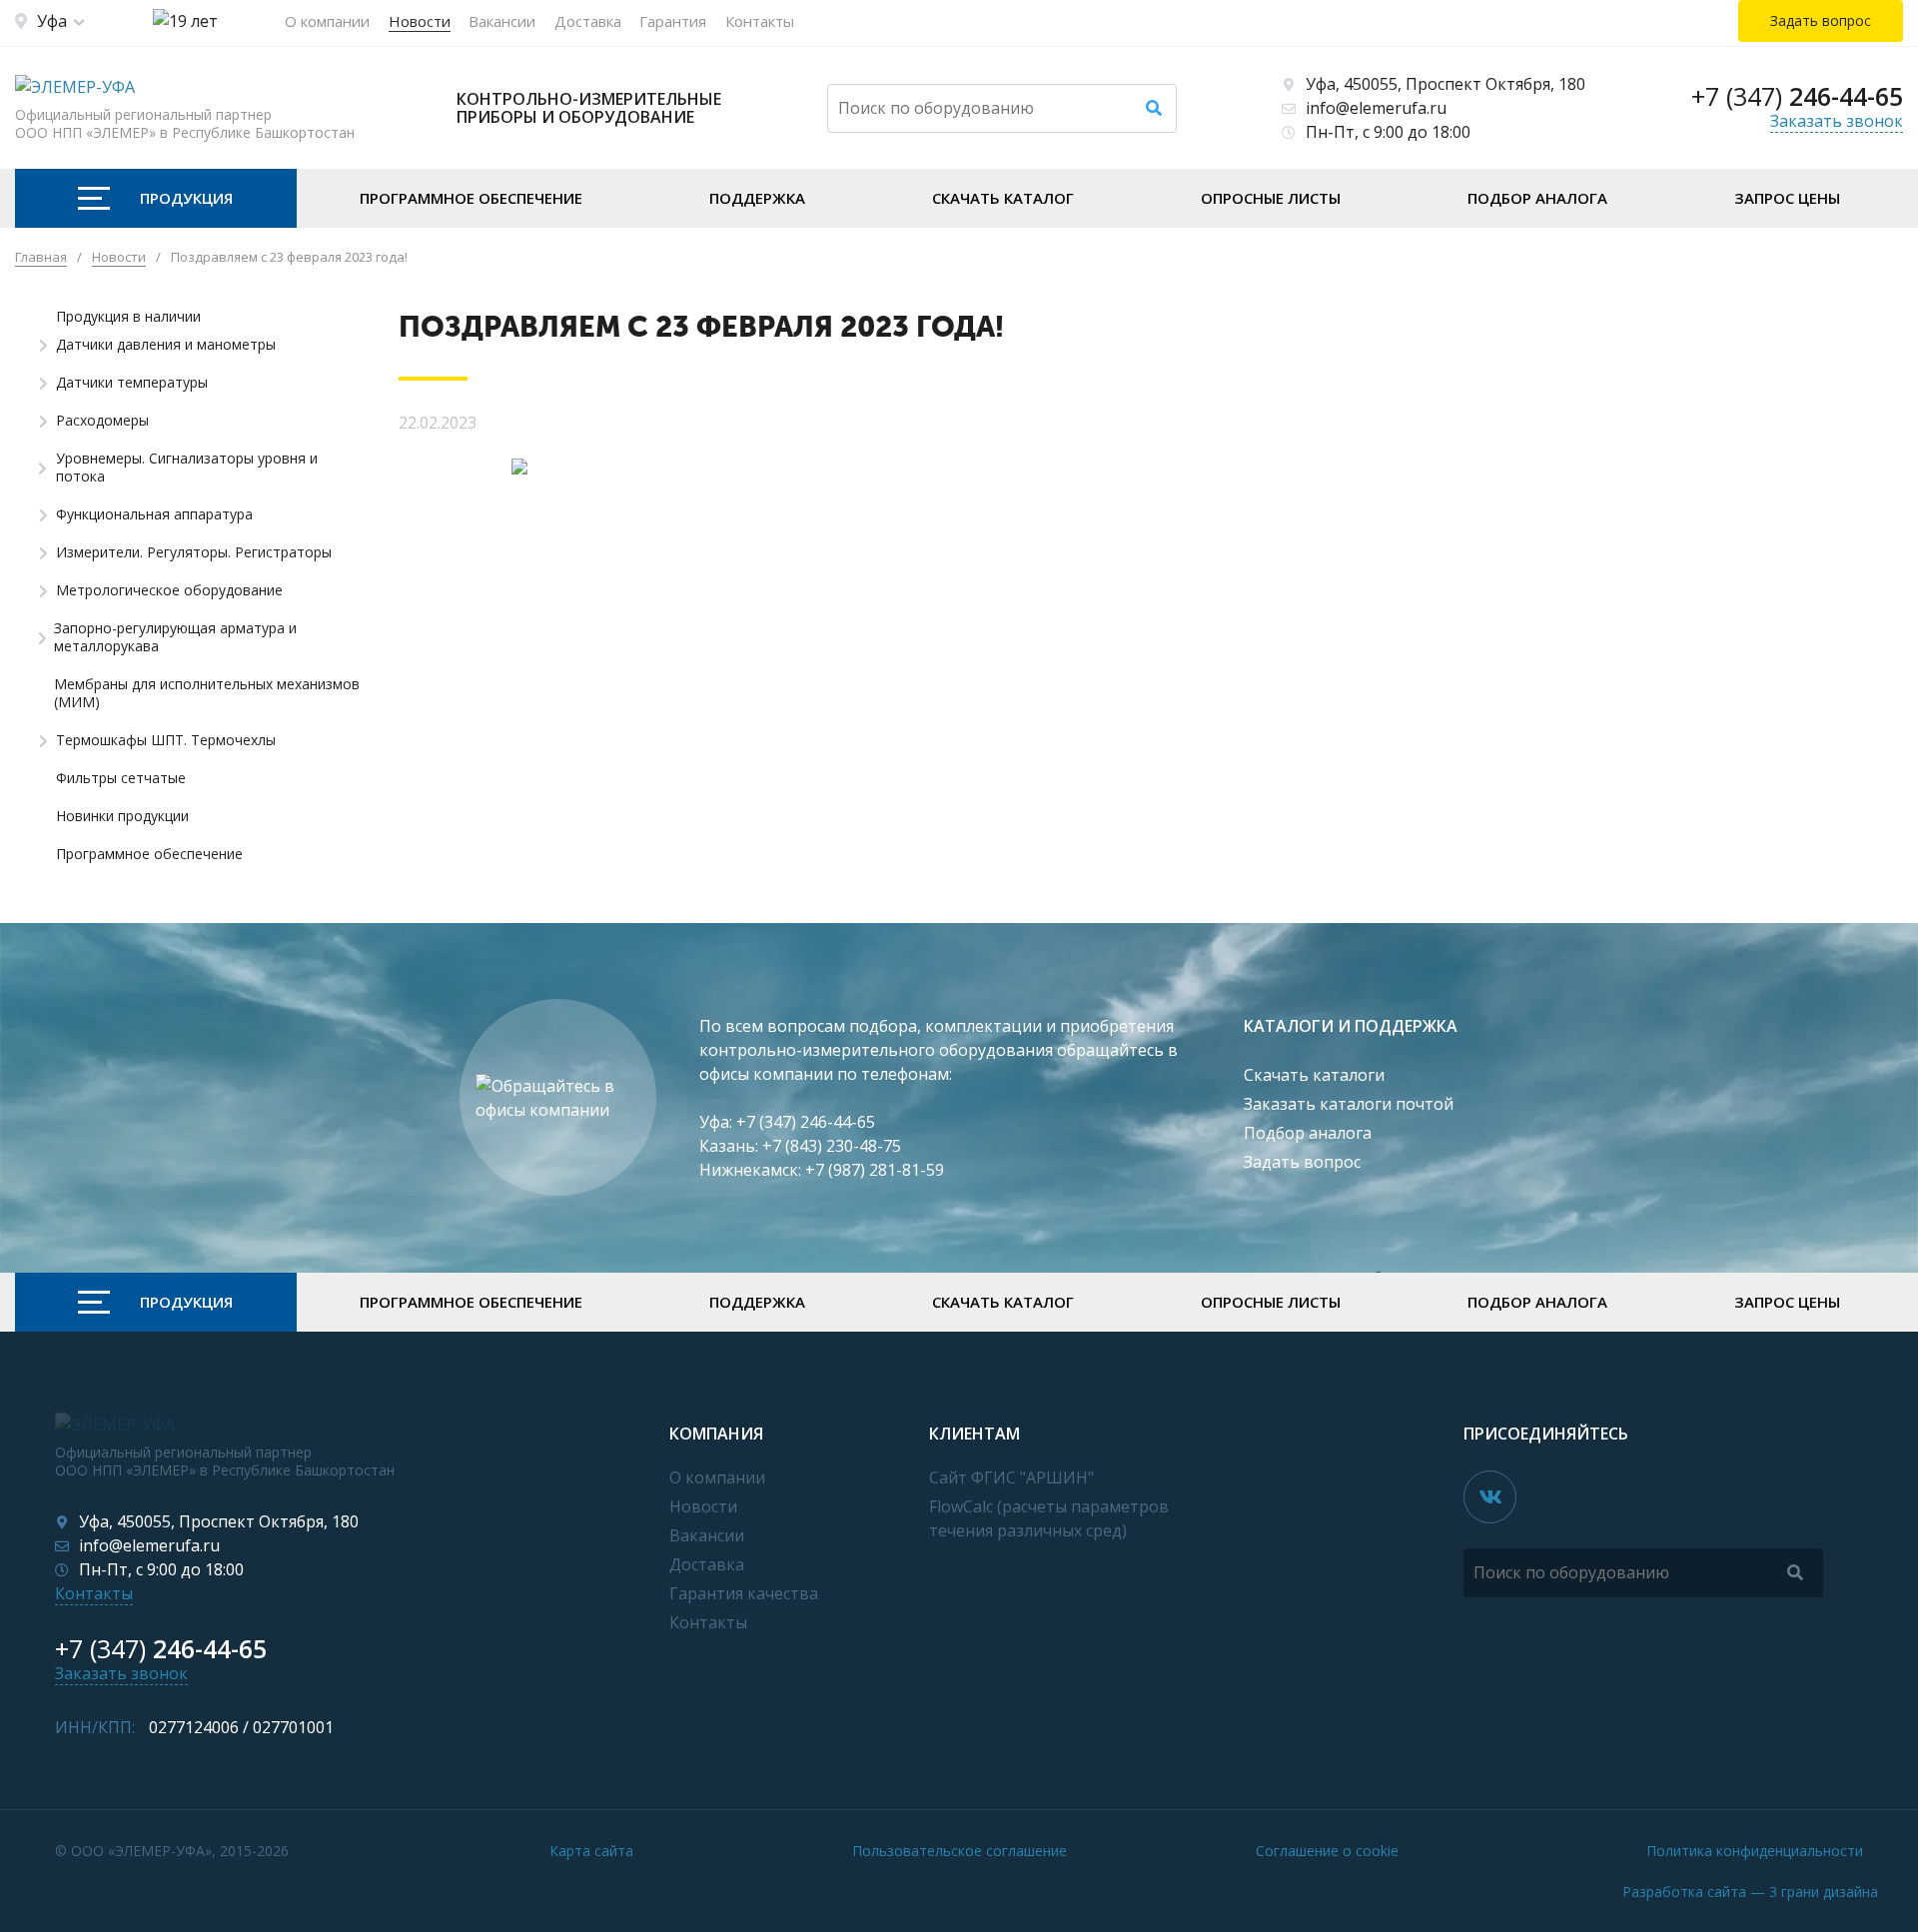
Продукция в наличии (128, 317)
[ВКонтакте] (1490, 1497)
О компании (327, 21)
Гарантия (673, 21)
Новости (420, 21)
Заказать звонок (1837, 121)
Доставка (588, 21)
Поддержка (757, 198)
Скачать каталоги (1314, 1075)
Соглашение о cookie (1327, 1851)
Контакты (760, 21)
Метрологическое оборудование (169, 590)
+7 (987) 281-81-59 (875, 1170)
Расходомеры (102, 421)
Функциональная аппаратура (154, 514)
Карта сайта (591, 1851)
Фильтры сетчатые (121, 778)
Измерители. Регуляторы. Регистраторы (194, 552)
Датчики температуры (132, 383)
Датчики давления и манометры (166, 345)
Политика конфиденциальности (1755, 1851)
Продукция (186, 198)
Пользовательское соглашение (959, 1851)
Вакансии (502, 21)
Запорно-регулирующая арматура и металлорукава (175, 637)
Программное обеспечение (471, 198)
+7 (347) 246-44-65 (806, 1122)
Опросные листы (1271, 198)
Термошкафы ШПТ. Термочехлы (166, 740)
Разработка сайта (1750, 1892)
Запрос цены (1787, 198)
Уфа (52, 21)
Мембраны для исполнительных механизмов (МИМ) (207, 693)
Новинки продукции (122, 816)
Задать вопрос (1302, 1162)
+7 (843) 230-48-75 (832, 1146)
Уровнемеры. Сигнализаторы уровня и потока (187, 468)
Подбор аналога (1537, 198)
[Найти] (1154, 108)
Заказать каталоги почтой (1349, 1104)
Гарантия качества (744, 1593)
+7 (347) (1797, 96)
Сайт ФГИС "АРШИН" (1011, 1477)
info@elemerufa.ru (1376, 108)
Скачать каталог (1003, 198)
